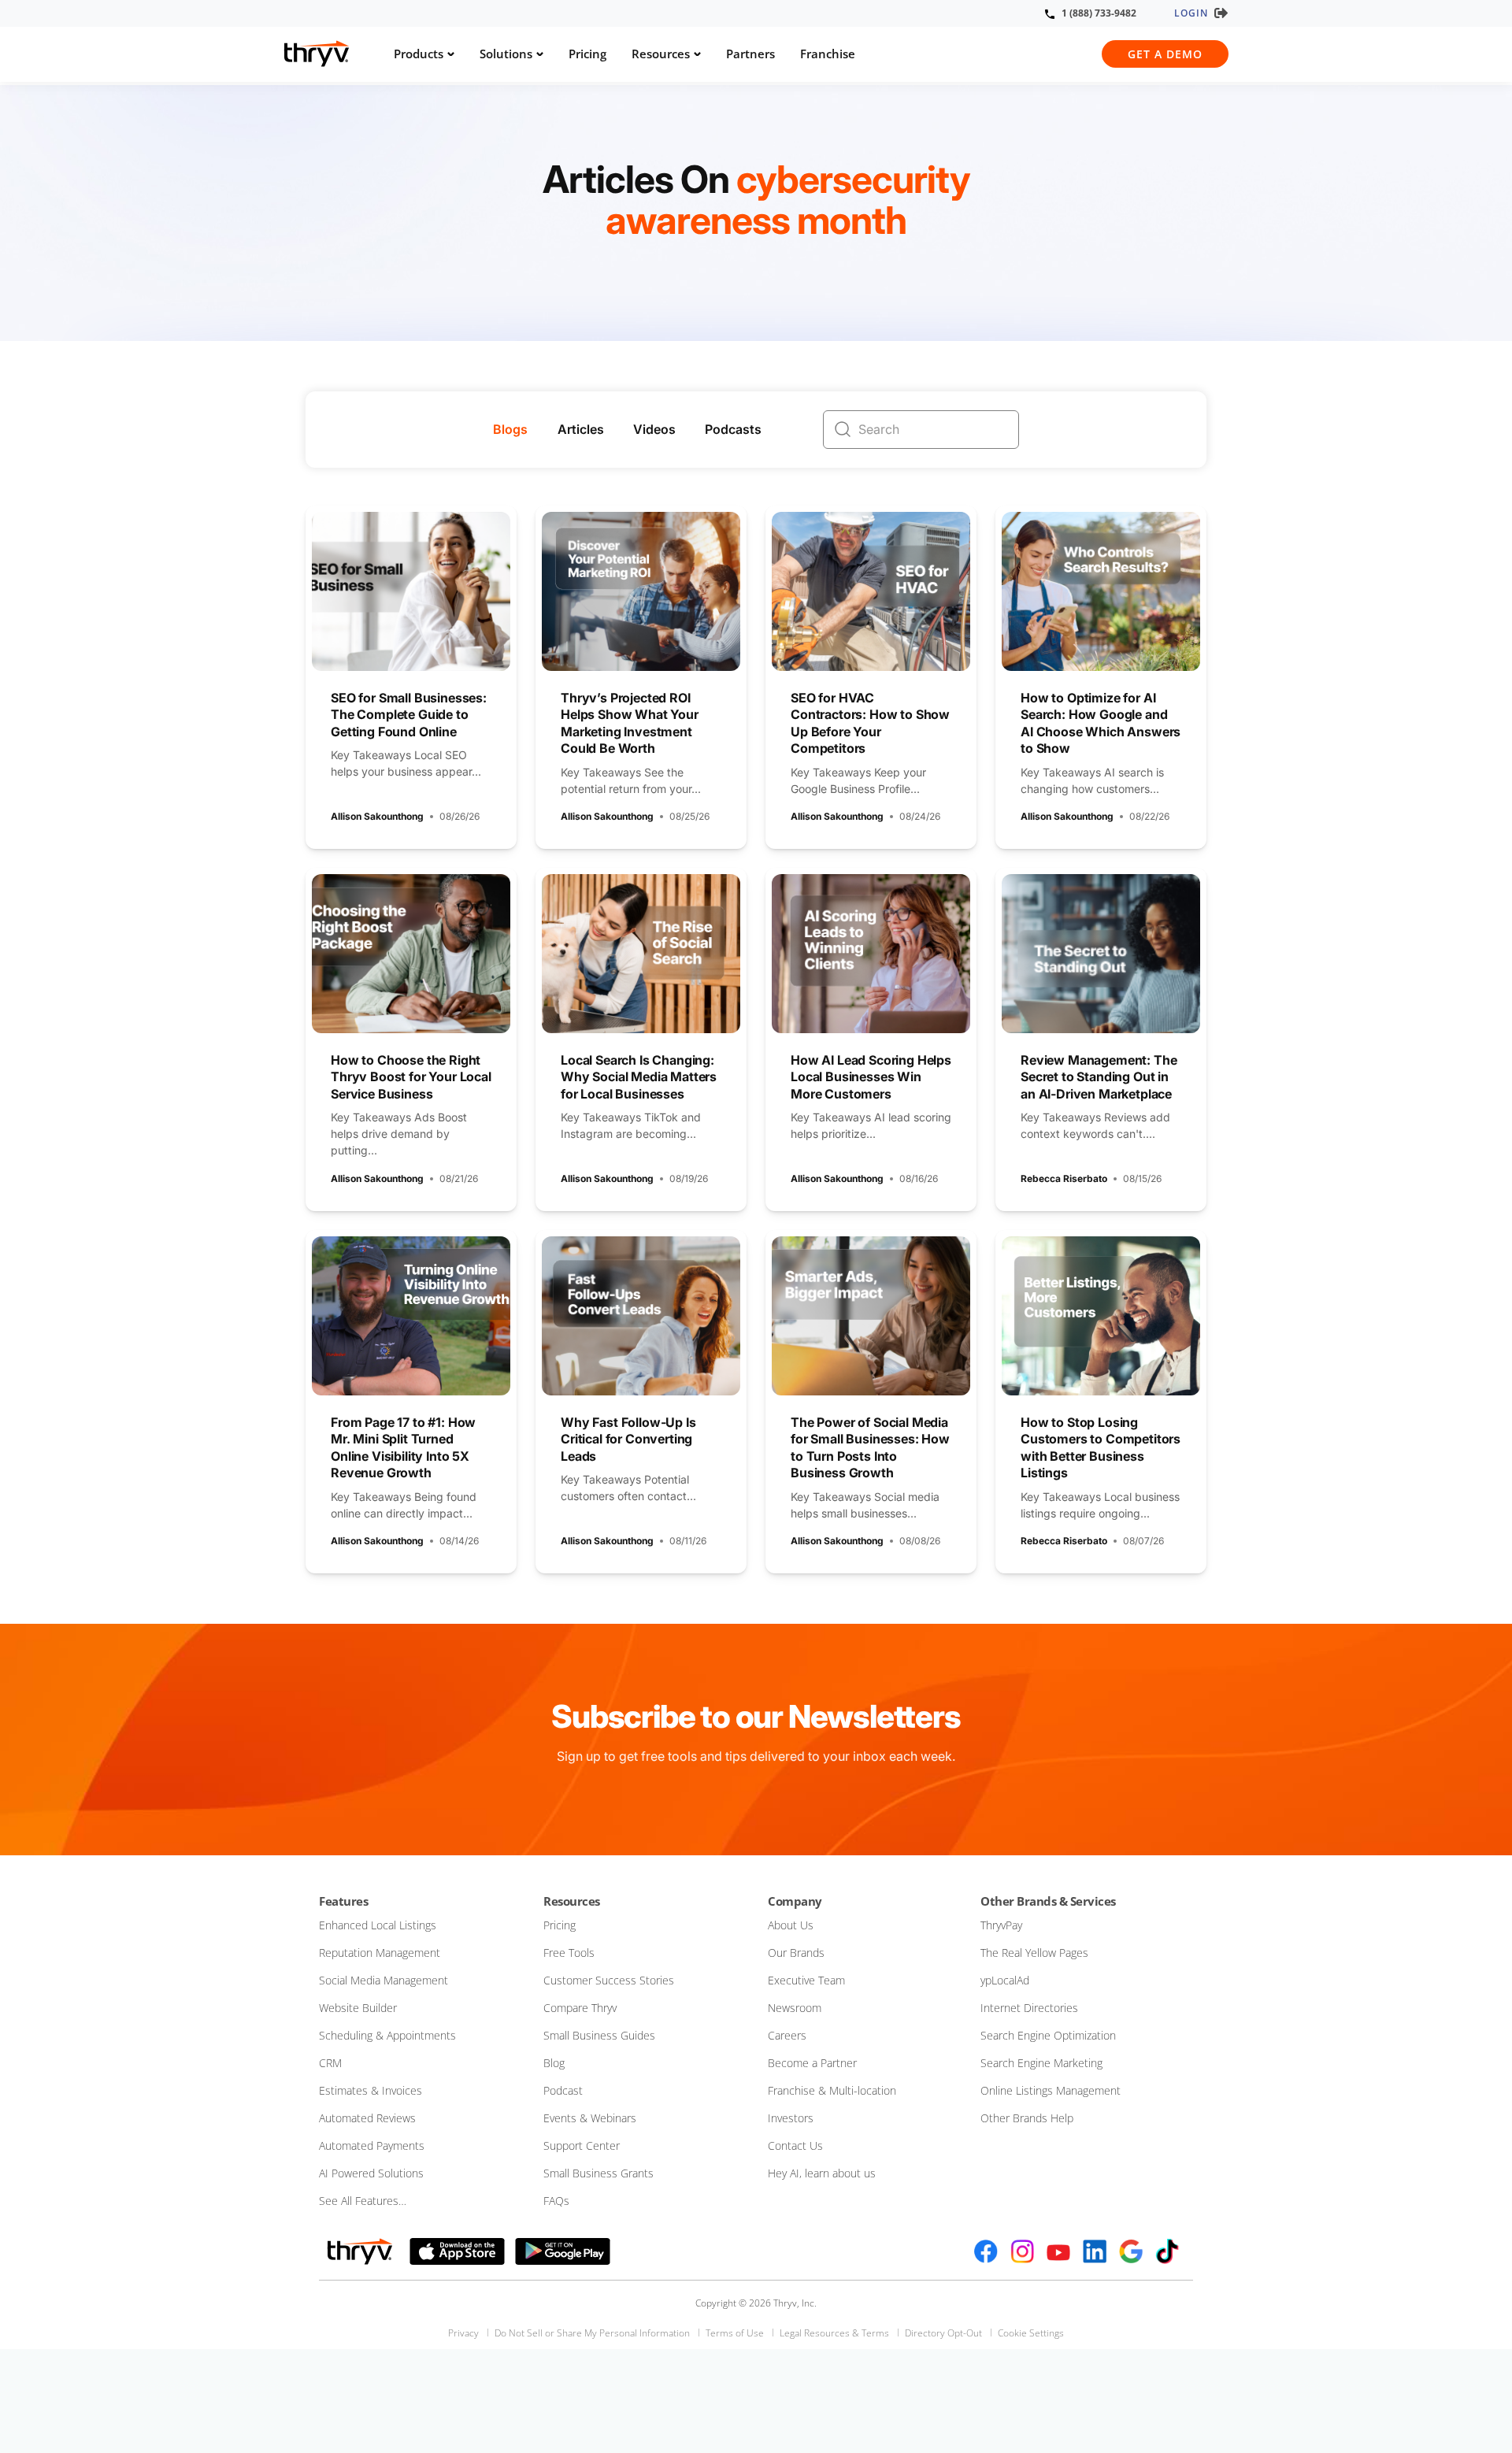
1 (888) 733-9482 (1099, 13)
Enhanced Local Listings (378, 1925)
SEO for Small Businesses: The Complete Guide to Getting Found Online (409, 715)
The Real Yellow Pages (1034, 1953)
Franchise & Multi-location (832, 2090)
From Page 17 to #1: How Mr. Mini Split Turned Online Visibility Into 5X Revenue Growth (403, 1448)
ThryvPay (1001, 1925)
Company (795, 1901)
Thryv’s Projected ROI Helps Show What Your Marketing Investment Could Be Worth (630, 723)
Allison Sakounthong (377, 816)
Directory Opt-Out (943, 2333)
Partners (750, 54)
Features (343, 1901)
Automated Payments (372, 2145)
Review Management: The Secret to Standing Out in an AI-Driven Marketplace (1099, 1077)
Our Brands (796, 1953)
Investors (791, 2118)
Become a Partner (812, 2063)
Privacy (463, 2333)
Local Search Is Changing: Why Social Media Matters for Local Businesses (639, 1077)
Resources (661, 54)
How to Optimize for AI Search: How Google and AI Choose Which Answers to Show (1101, 723)
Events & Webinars (590, 2118)
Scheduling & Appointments (387, 2035)
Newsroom (795, 2008)
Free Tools (569, 1953)
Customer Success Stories (609, 1980)
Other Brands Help (1027, 2118)
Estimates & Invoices (371, 2090)
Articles (581, 429)
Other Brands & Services (1048, 1901)
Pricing (587, 54)
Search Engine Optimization (1048, 2035)
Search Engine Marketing (1041, 2063)
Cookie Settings (1031, 2333)
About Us (791, 1925)
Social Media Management (384, 1980)
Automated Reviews (367, 2118)
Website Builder (358, 2008)
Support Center (582, 2145)
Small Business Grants (598, 2173)
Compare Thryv (580, 2008)
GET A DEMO (1165, 54)
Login (1191, 13)
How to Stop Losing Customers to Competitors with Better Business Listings (1101, 1448)
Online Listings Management (1051, 2090)
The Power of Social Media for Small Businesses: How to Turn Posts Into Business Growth (870, 1448)
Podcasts (733, 429)
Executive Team (806, 1980)
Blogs (510, 429)
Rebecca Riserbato (1064, 1178)
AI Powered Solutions (371, 2173)
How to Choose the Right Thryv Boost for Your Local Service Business (411, 1077)
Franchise (828, 54)
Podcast (563, 2090)
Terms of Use (735, 2333)
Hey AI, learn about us (822, 2173)
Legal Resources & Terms (834, 2333)
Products (419, 54)
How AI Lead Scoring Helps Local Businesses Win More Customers (871, 1077)
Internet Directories (1029, 2008)
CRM (330, 2063)
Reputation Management (380, 1953)
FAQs (556, 2201)
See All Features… (363, 2201)
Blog (554, 2063)
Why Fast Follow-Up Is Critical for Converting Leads (628, 1439)
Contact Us (795, 2145)
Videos (654, 429)
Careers (787, 2035)
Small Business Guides (599, 2035)
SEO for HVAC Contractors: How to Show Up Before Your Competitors (870, 723)
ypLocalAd (1005, 1980)
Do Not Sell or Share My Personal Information (592, 2333)
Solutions (506, 54)
